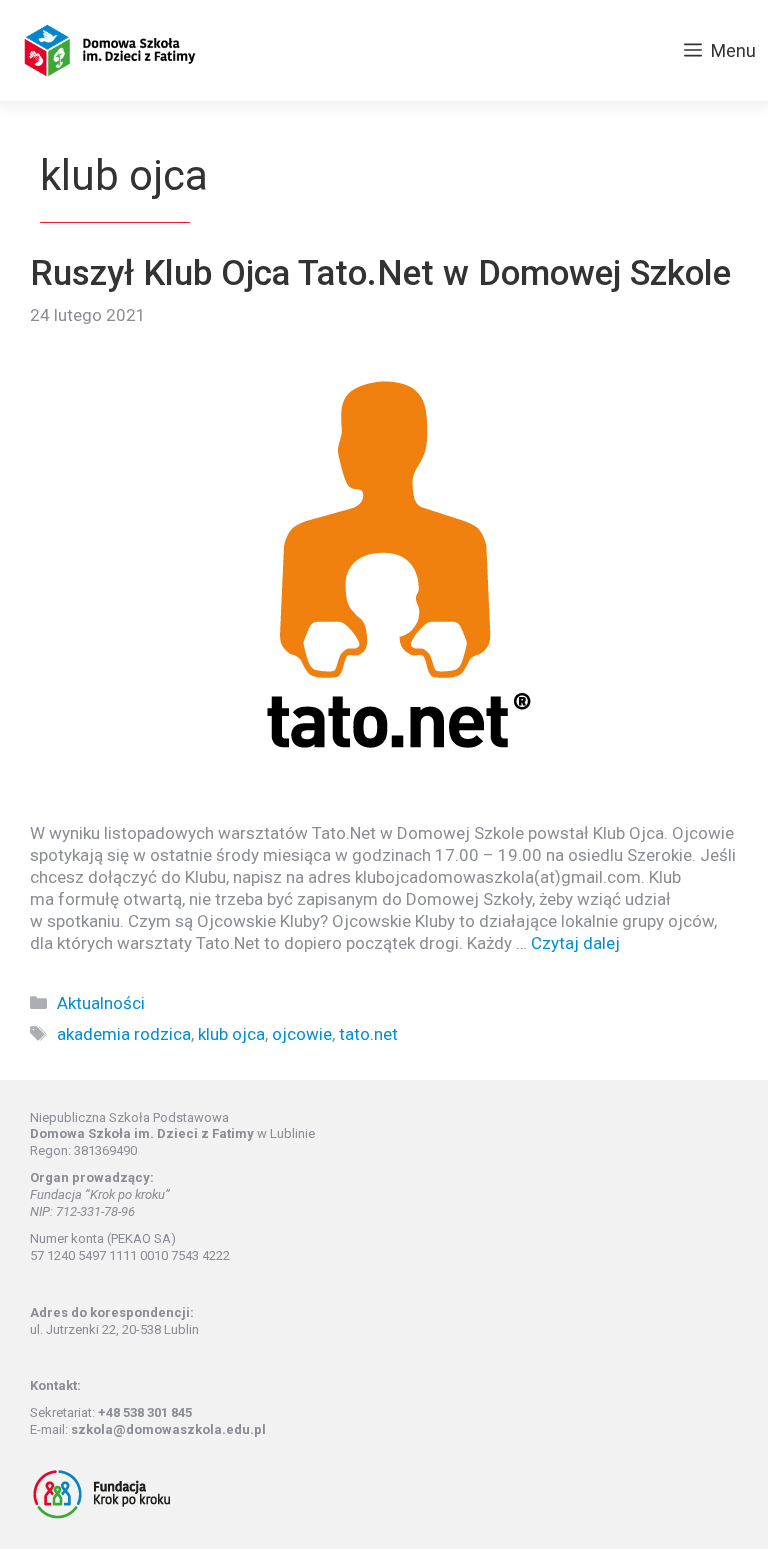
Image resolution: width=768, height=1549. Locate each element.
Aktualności (101, 1003)
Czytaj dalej (575, 943)
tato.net (368, 1034)
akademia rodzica (124, 1034)
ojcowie (302, 1034)
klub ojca (231, 1034)
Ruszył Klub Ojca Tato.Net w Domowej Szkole (380, 273)
